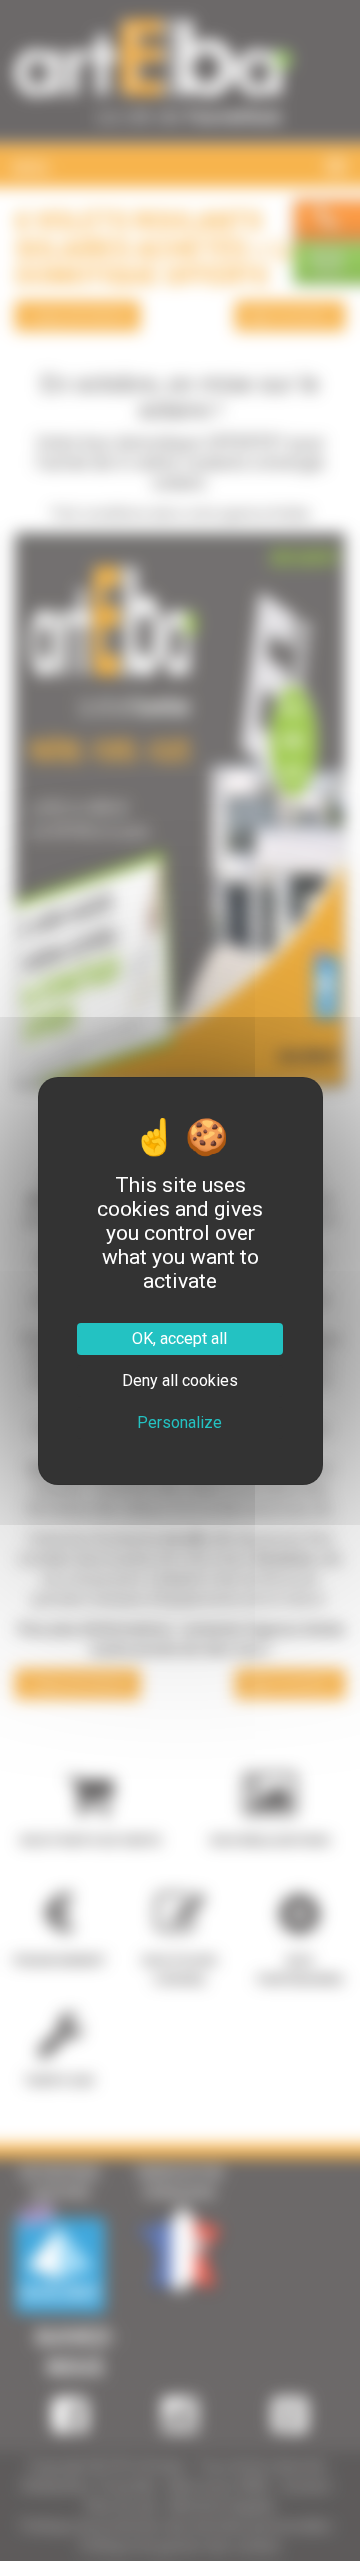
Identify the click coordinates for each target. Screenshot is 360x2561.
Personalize (179, 1422)
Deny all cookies (180, 1380)
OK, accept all (179, 1338)
